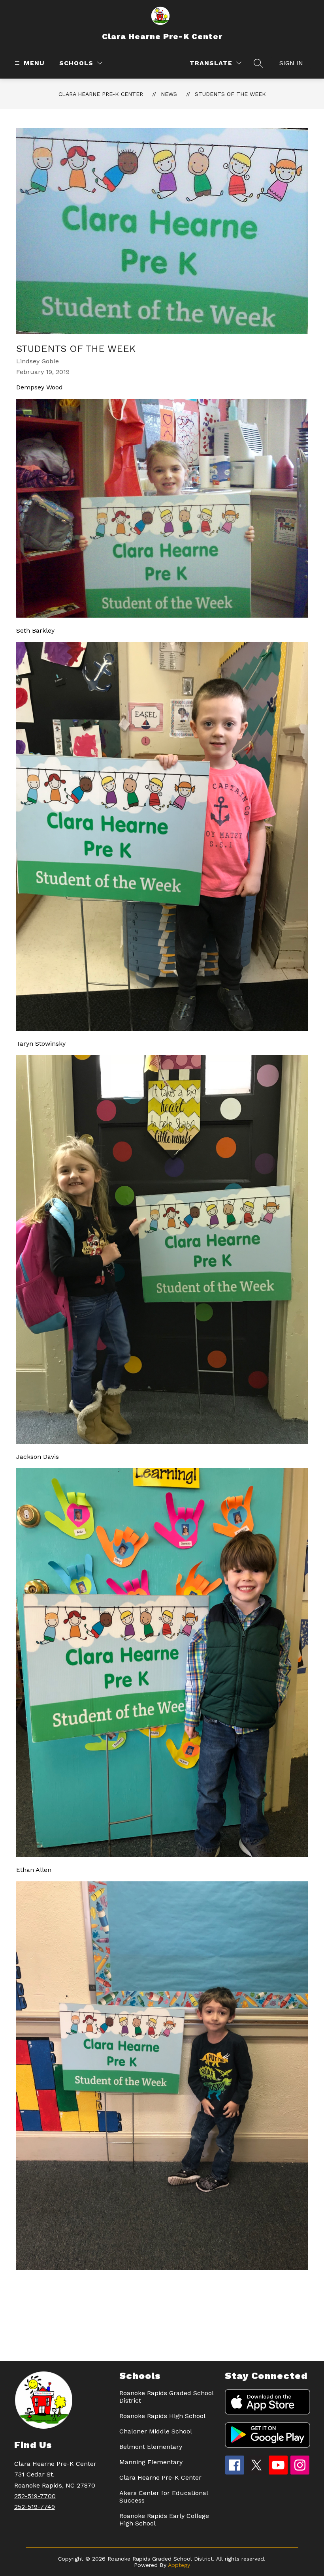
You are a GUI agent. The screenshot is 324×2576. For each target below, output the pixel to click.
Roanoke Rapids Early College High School (164, 2520)
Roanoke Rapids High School (162, 2416)
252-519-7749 (35, 2507)
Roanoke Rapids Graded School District (166, 2397)
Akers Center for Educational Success (164, 2497)
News (169, 94)
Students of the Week (230, 94)
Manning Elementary (151, 2462)
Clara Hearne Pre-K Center (101, 94)
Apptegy (179, 2565)
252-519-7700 (35, 2496)
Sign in (291, 63)
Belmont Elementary (151, 2447)
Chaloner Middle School (156, 2431)
